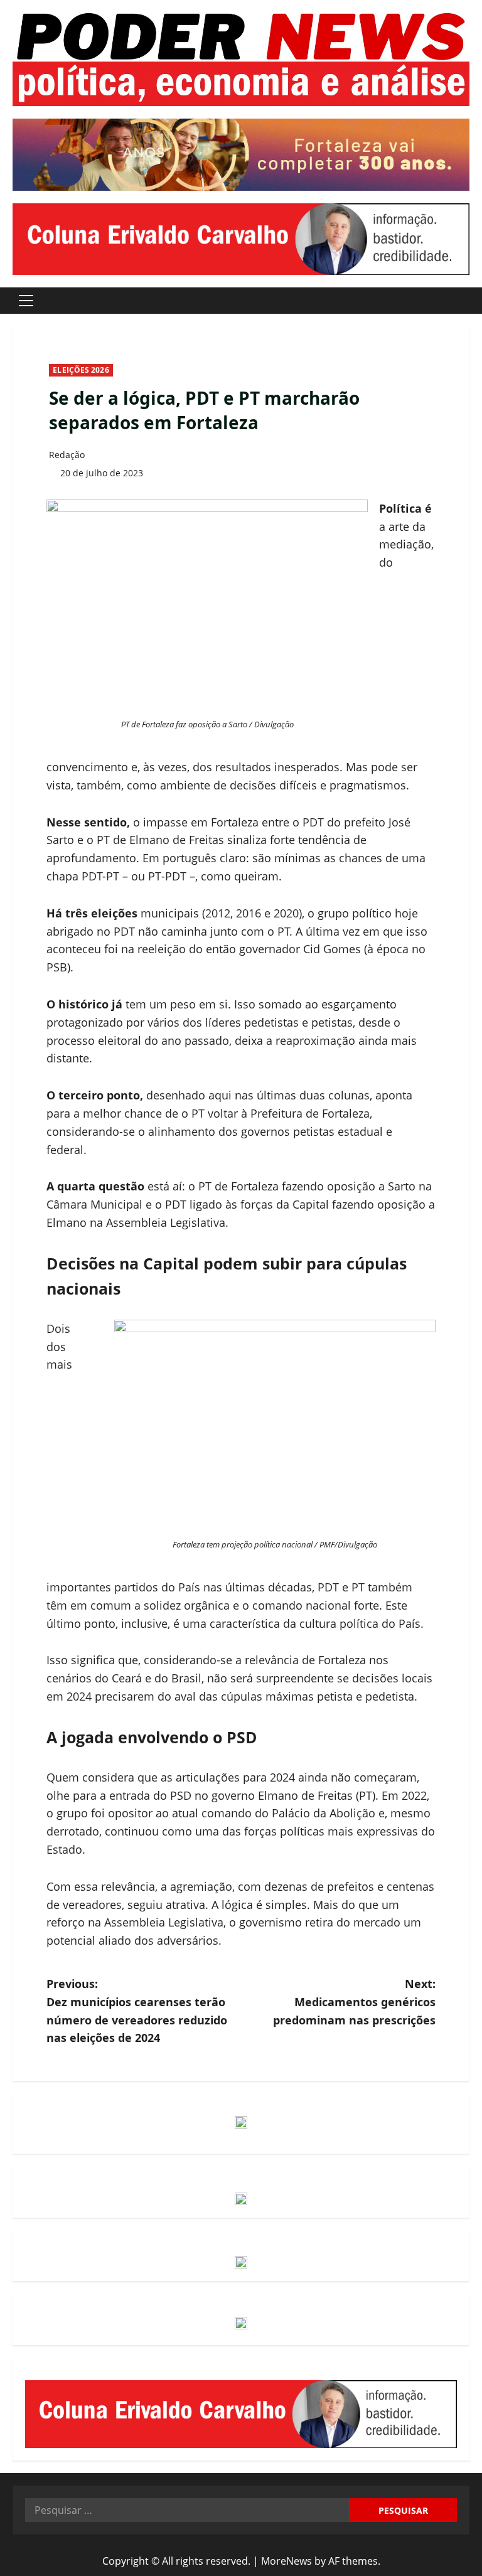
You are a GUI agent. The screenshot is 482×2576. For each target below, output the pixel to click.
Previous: (137, 2011)
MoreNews (287, 2561)
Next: (354, 2002)
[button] (26, 301)
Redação (67, 455)
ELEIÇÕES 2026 (81, 370)
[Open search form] (466, 300)
